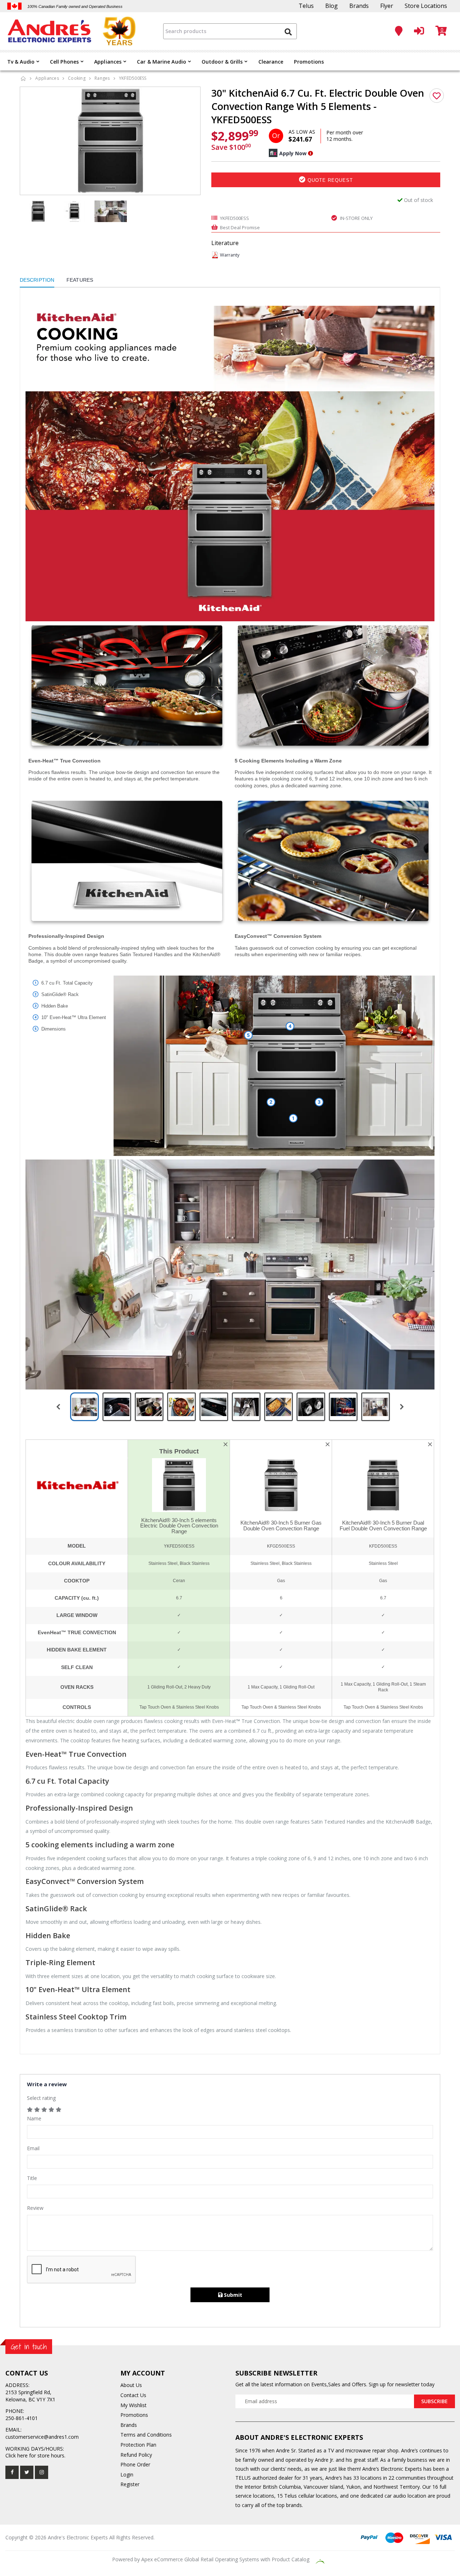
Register (130, 2484)
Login (127, 2474)
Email (33, 2148)
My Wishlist (134, 2405)
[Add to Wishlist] (437, 96)
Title (32, 2178)
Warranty (230, 255)
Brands (359, 6)
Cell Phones (64, 62)
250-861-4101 (22, 2418)
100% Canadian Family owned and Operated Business (75, 6)
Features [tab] (80, 280)
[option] (110, 141)
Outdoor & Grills (222, 62)
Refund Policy (136, 2455)
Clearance (271, 62)
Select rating (41, 2098)
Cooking (77, 78)
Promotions (309, 62)
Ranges (102, 78)
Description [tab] (37, 280)
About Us (131, 2385)
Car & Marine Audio (162, 62)
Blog (332, 6)
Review (35, 2208)
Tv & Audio (21, 62)
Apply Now (293, 153)
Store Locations (426, 6)
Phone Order (135, 2464)
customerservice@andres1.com (42, 2437)
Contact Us (133, 2395)
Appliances (108, 62)
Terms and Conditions (146, 2435)
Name (34, 2118)
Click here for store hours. (35, 2455)
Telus (306, 6)
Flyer (387, 6)
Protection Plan (138, 2445)
